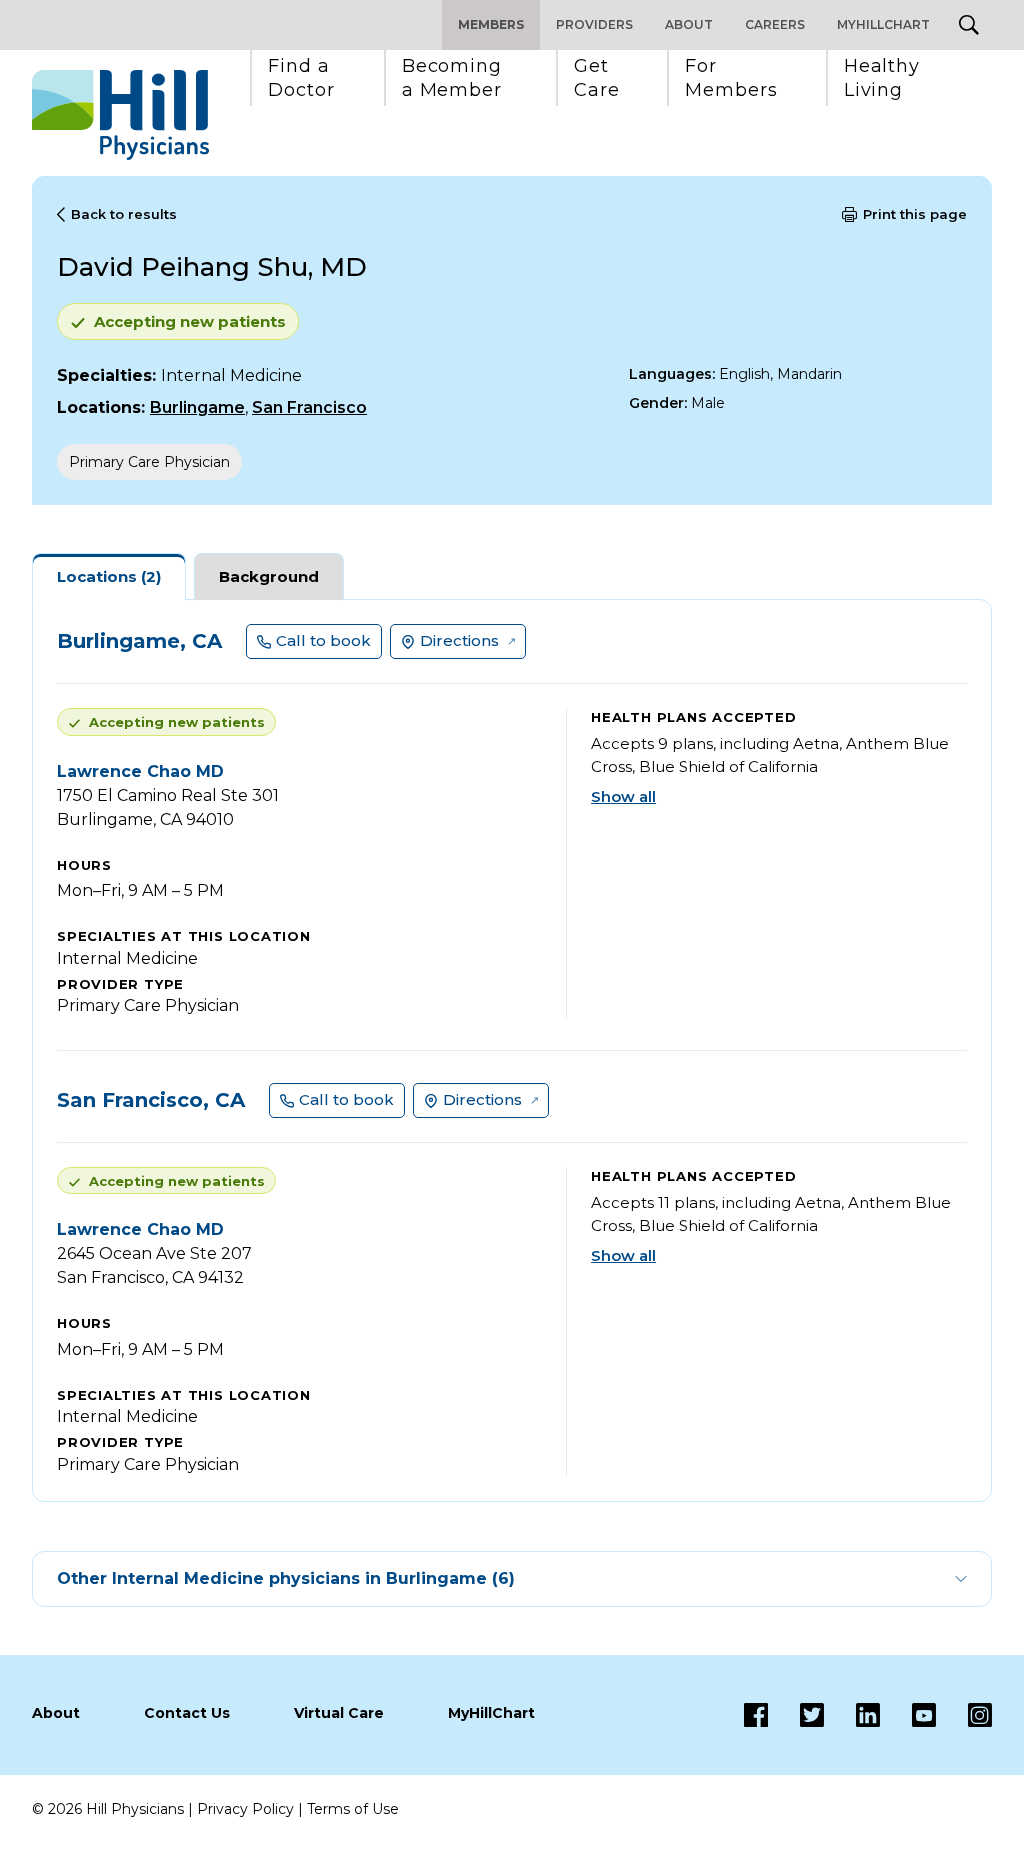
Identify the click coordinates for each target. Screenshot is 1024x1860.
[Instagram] (964, 1715)
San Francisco (309, 407)
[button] (301, 78)
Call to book (323, 640)
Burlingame (197, 407)
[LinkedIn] (852, 1715)
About (689, 24)
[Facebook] (756, 1715)
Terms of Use (353, 1809)
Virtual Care (339, 1713)
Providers (594, 24)
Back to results (124, 214)
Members (491, 24)
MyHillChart (883, 24)
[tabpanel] (512, 1050)
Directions (459, 640)
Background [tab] (269, 576)
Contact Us (187, 1713)
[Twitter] (796, 1715)
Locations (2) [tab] (109, 576)
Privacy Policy (245, 1809)
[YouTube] (908, 1715)
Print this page (915, 214)
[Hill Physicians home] (120, 115)
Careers (775, 24)
